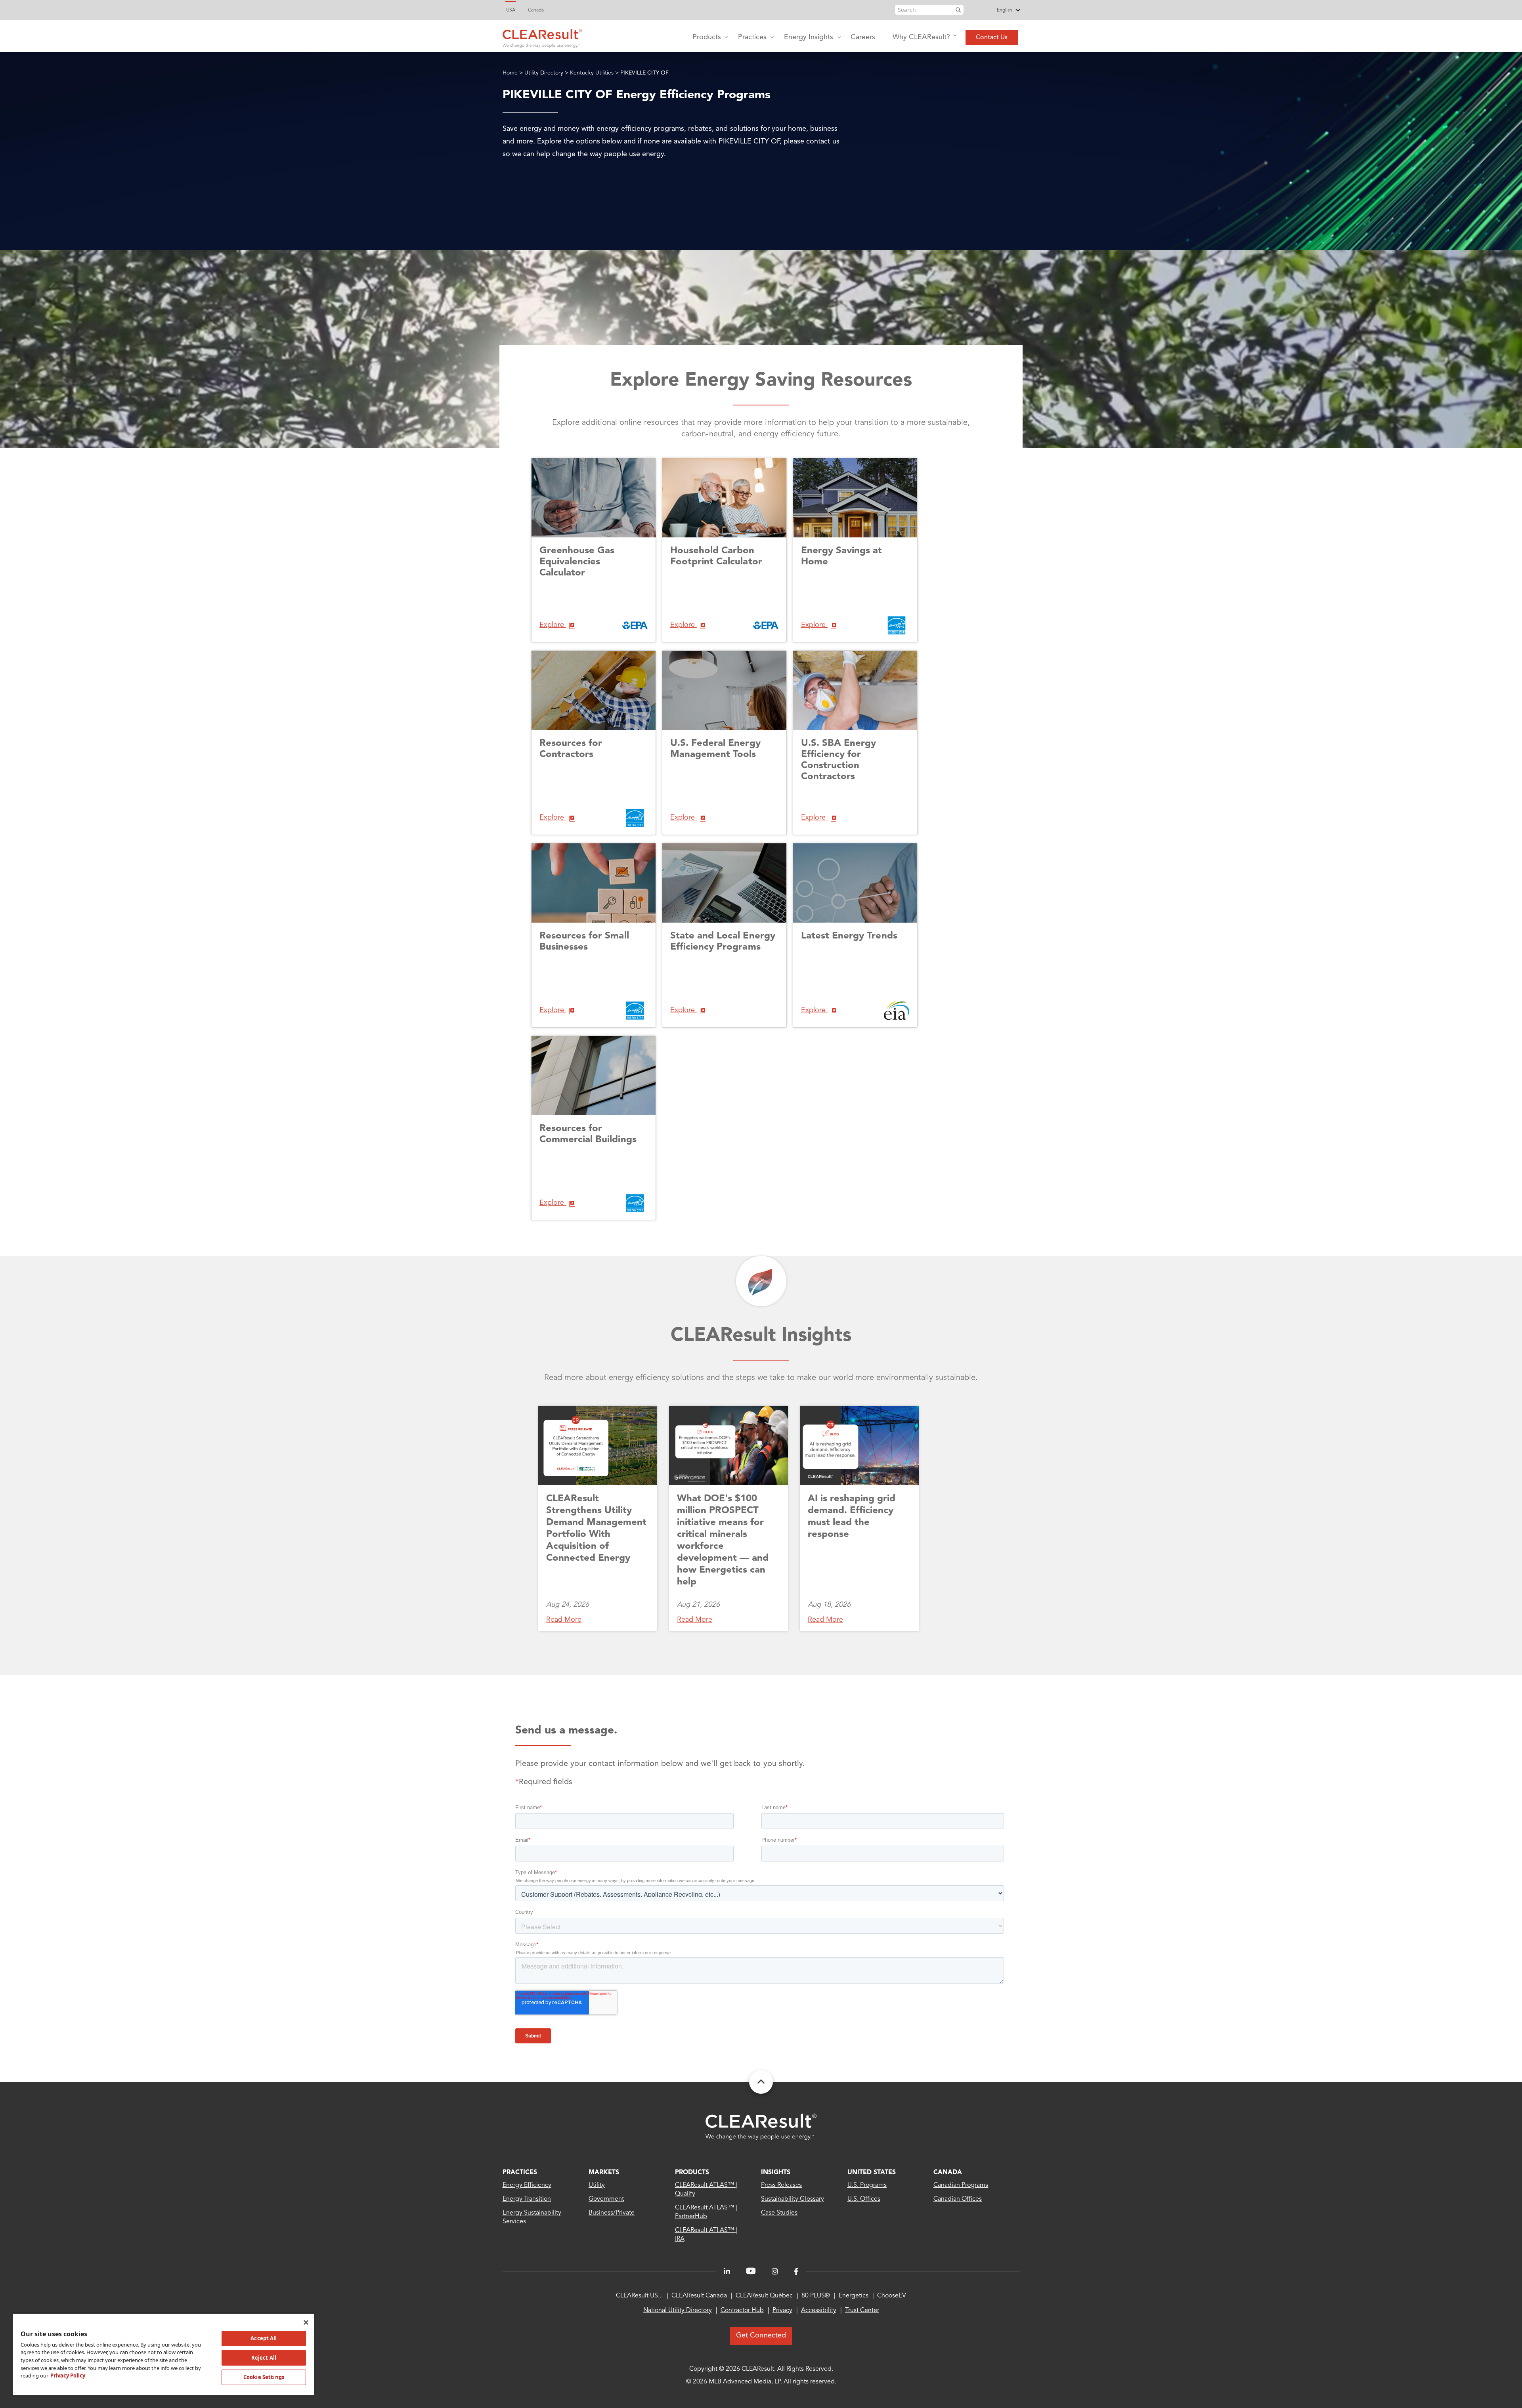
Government (606, 2199)
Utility (597, 2185)
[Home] (542, 36)
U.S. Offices (864, 2199)
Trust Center (862, 2311)
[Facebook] (796, 2272)
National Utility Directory (678, 2311)
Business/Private (612, 2213)
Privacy (782, 2311)
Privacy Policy (68, 2376)
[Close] (306, 2322)
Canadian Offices (958, 2199)
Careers (863, 37)
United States (872, 2173)
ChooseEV (892, 2296)
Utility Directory (544, 73)
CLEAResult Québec (764, 2296)
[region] (163, 2354)
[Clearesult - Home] (761, 2127)
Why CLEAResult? (921, 37)
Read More (564, 1620)
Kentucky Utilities (592, 73)
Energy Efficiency (527, 2185)
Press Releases (781, 2185)
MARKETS (604, 2173)
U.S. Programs (867, 2185)
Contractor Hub (742, 2311)
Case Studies (779, 2213)
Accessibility (819, 2311)
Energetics (854, 2296)
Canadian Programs (961, 2185)
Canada (536, 10)
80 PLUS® (816, 2296)
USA (511, 10)
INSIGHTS (776, 2173)
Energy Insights (809, 37)
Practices (752, 37)
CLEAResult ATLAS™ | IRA (706, 2235)
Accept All (264, 2338)
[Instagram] (775, 2272)
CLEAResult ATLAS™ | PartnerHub (706, 2212)
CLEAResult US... (639, 2296)
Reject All (264, 2358)
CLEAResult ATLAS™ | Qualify (706, 2190)
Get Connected (761, 2335)
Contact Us (992, 38)
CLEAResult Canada (699, 2296)
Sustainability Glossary (793, 2199)
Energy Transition (527, 2199)
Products (707, 37)
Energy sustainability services (532, 2217)
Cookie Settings (264, 2377)
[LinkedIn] (727, 2272)
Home (510, 73)
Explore (553, 625)
